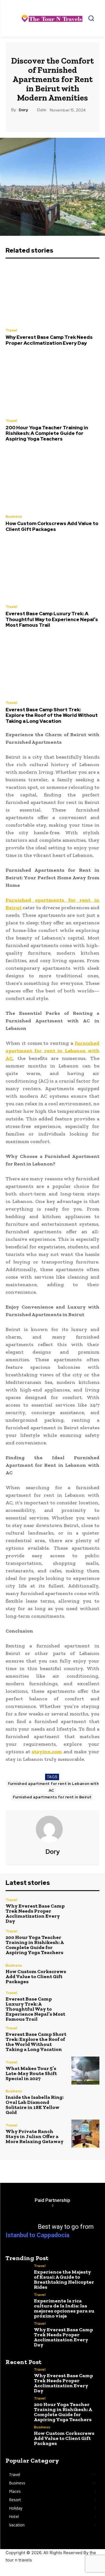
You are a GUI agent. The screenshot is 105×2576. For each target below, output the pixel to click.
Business (14, 517)
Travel (11, 330)
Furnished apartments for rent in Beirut (52, 1797)
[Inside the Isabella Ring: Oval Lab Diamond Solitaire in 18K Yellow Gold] (86, 2102)
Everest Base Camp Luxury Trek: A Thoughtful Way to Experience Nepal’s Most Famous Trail (52, 619)
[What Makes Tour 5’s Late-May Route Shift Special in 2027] (86, 2071)
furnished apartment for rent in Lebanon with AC (53, 1787)
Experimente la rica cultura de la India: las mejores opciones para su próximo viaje (64, 2308)
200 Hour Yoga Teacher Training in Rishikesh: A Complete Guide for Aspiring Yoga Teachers (47, 433)
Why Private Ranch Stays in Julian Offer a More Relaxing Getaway (35, 2136)
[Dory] (53, 1829)
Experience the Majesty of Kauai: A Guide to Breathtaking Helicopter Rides (64, 2279)
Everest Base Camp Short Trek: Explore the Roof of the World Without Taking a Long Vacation (52, 715)
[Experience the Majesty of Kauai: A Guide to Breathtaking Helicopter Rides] (20, 2272)
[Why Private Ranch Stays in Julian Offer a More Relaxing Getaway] (86, 2134)
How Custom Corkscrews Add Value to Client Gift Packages (52, 526)
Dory (23, 110)
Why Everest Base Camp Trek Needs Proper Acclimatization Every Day (49, 340)
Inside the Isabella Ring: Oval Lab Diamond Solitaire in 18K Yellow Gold (35, 2105)
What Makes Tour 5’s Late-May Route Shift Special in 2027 (31, 2073)
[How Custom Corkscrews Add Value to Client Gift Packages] (53, 480)
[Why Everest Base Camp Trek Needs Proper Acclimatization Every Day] (53, 294)
